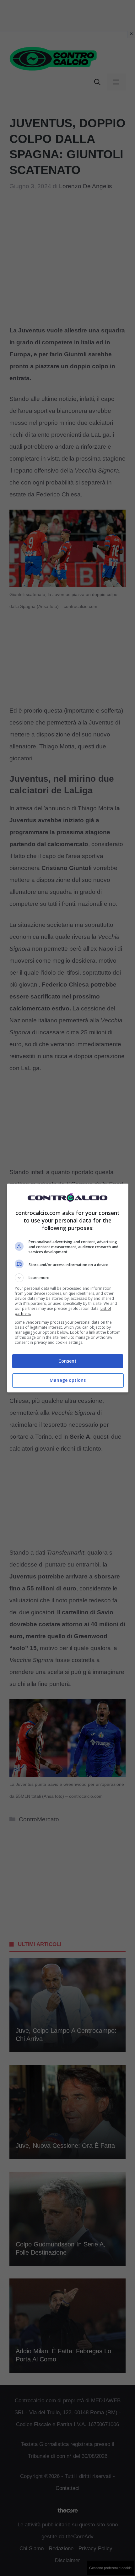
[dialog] (68, 1288)
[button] (68, 1278)
